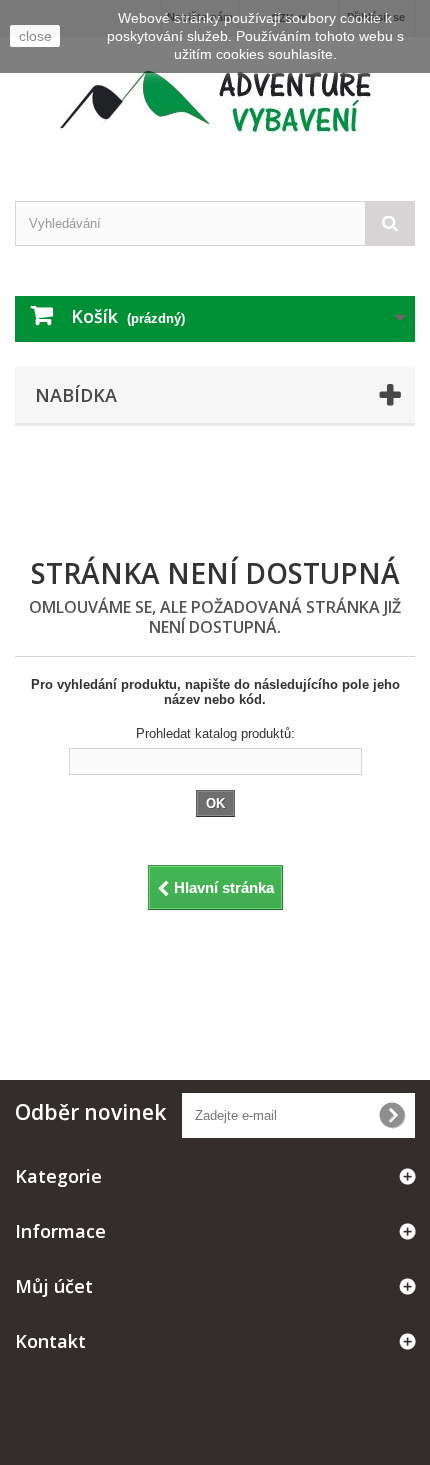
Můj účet (54, 1286)
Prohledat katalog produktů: (215, 733)
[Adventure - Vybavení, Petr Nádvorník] (215, 101)
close (35, 36)
